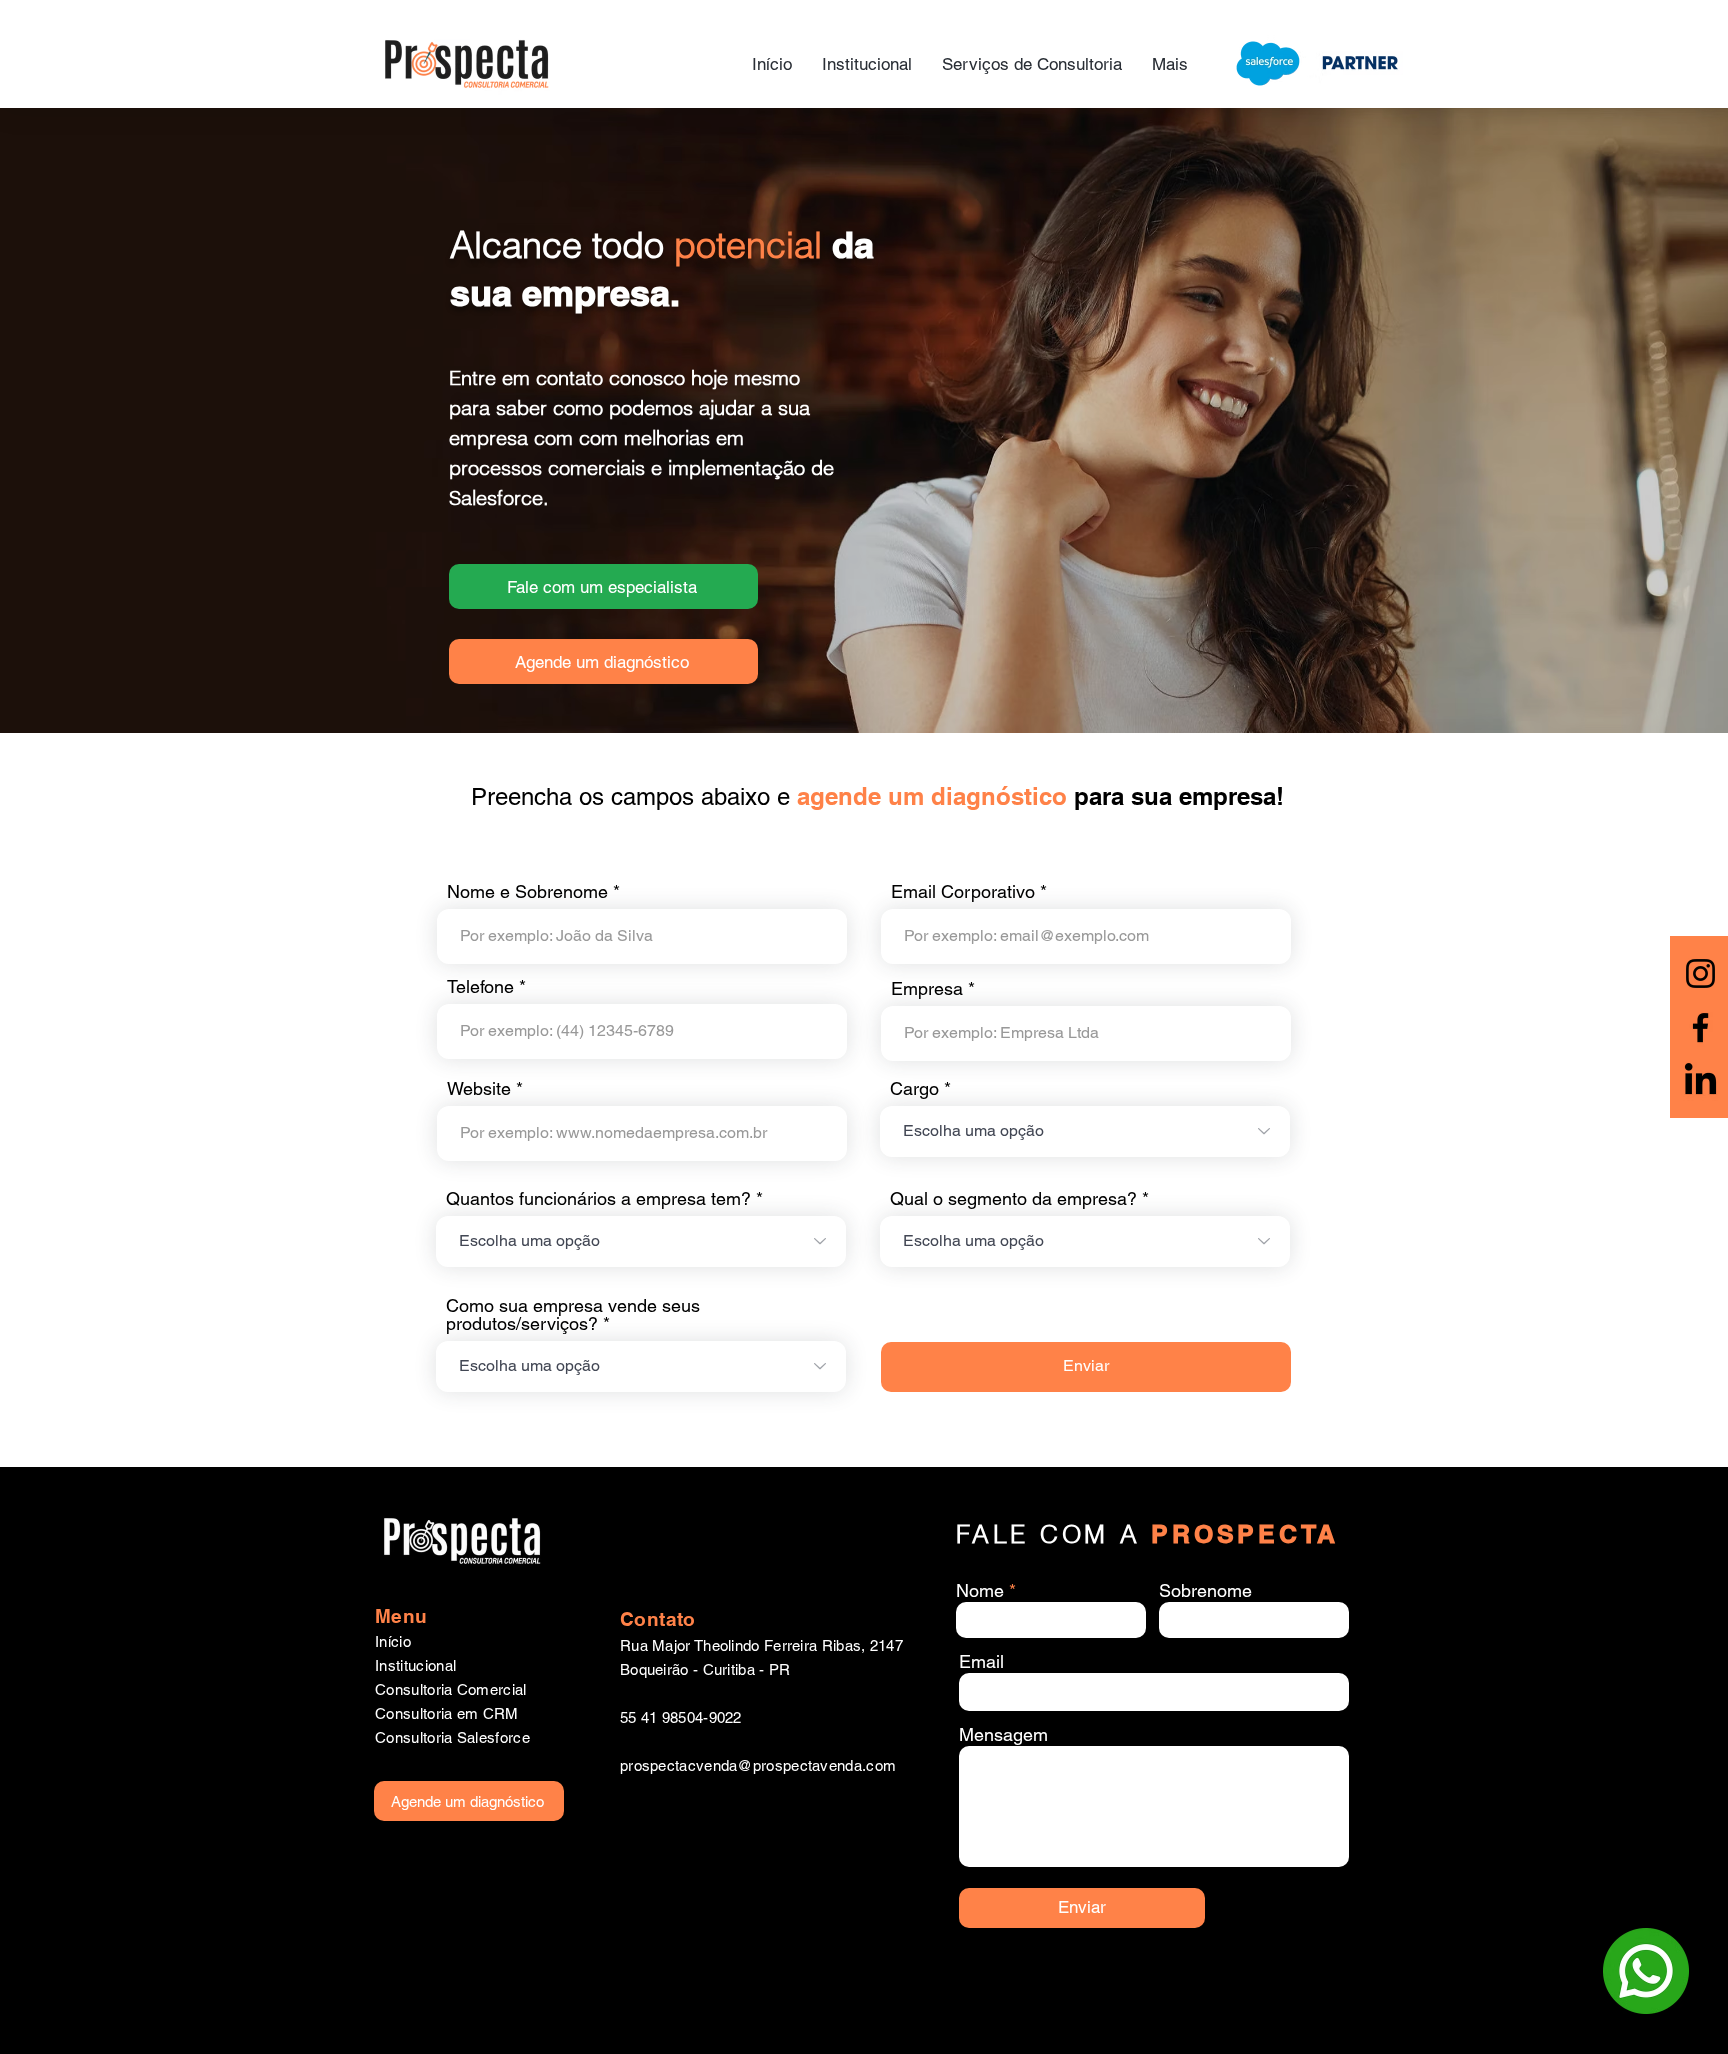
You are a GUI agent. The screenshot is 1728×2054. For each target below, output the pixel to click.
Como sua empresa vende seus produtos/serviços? (573, 1315)
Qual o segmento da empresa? (1013, 1199)
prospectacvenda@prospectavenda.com (758, 1765)
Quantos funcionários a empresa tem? (598, 1199)
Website (479, 1089)
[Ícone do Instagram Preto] (1700, 973)
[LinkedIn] (1700, 1081)
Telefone (480, 987)
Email (981, 1662)
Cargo (914, 1089)
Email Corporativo (963, 892)
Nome (980, 1591)
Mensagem (1003, 1735)
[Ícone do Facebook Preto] (1700, 1027)
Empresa (927, 989)
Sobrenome (1205, 1591)
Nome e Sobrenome (527, 892)
